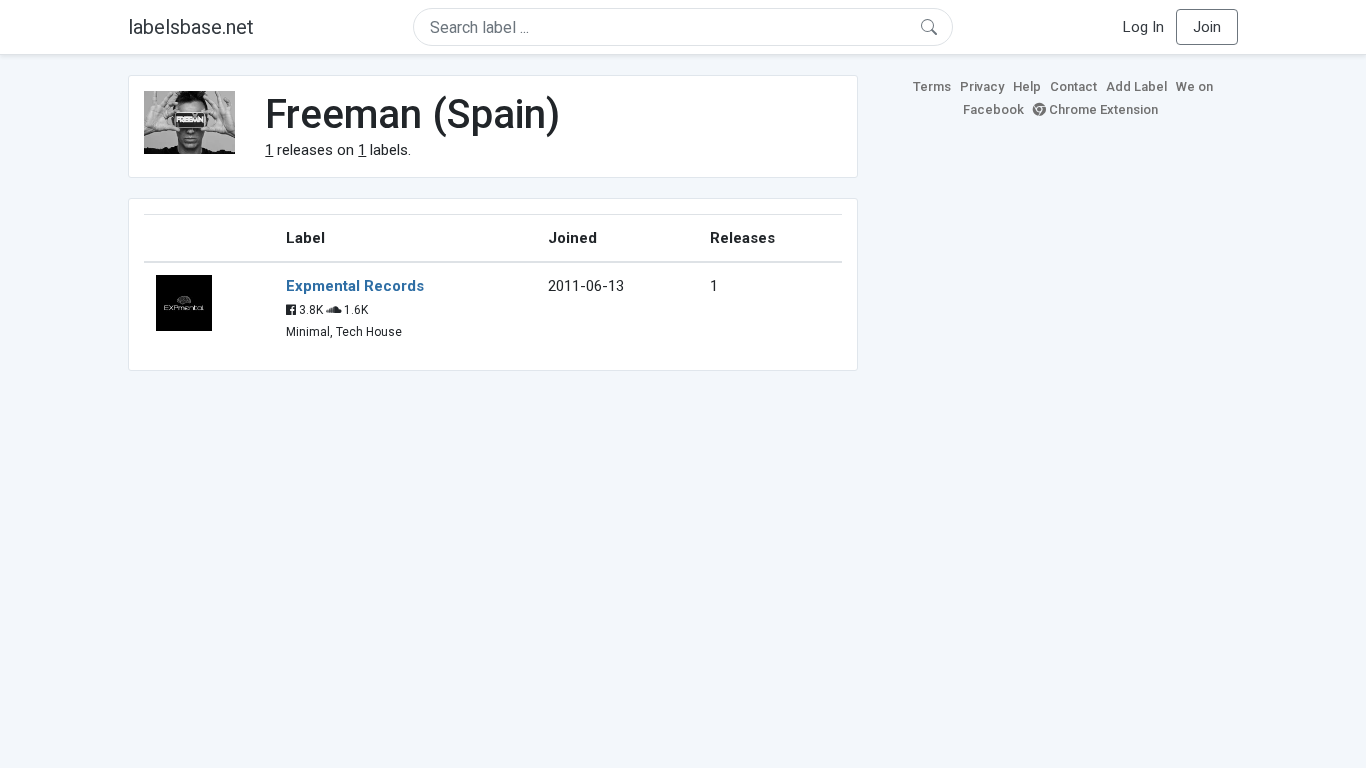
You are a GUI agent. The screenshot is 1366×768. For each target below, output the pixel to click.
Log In (1143, 27)
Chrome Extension (1102, 109)
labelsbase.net (191, 27)
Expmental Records (355, 286)
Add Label (1136, 86)
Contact (1073, 86)
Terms (932, 86)
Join (1207, 27)
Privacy (982, 86)
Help (1027, 86)
